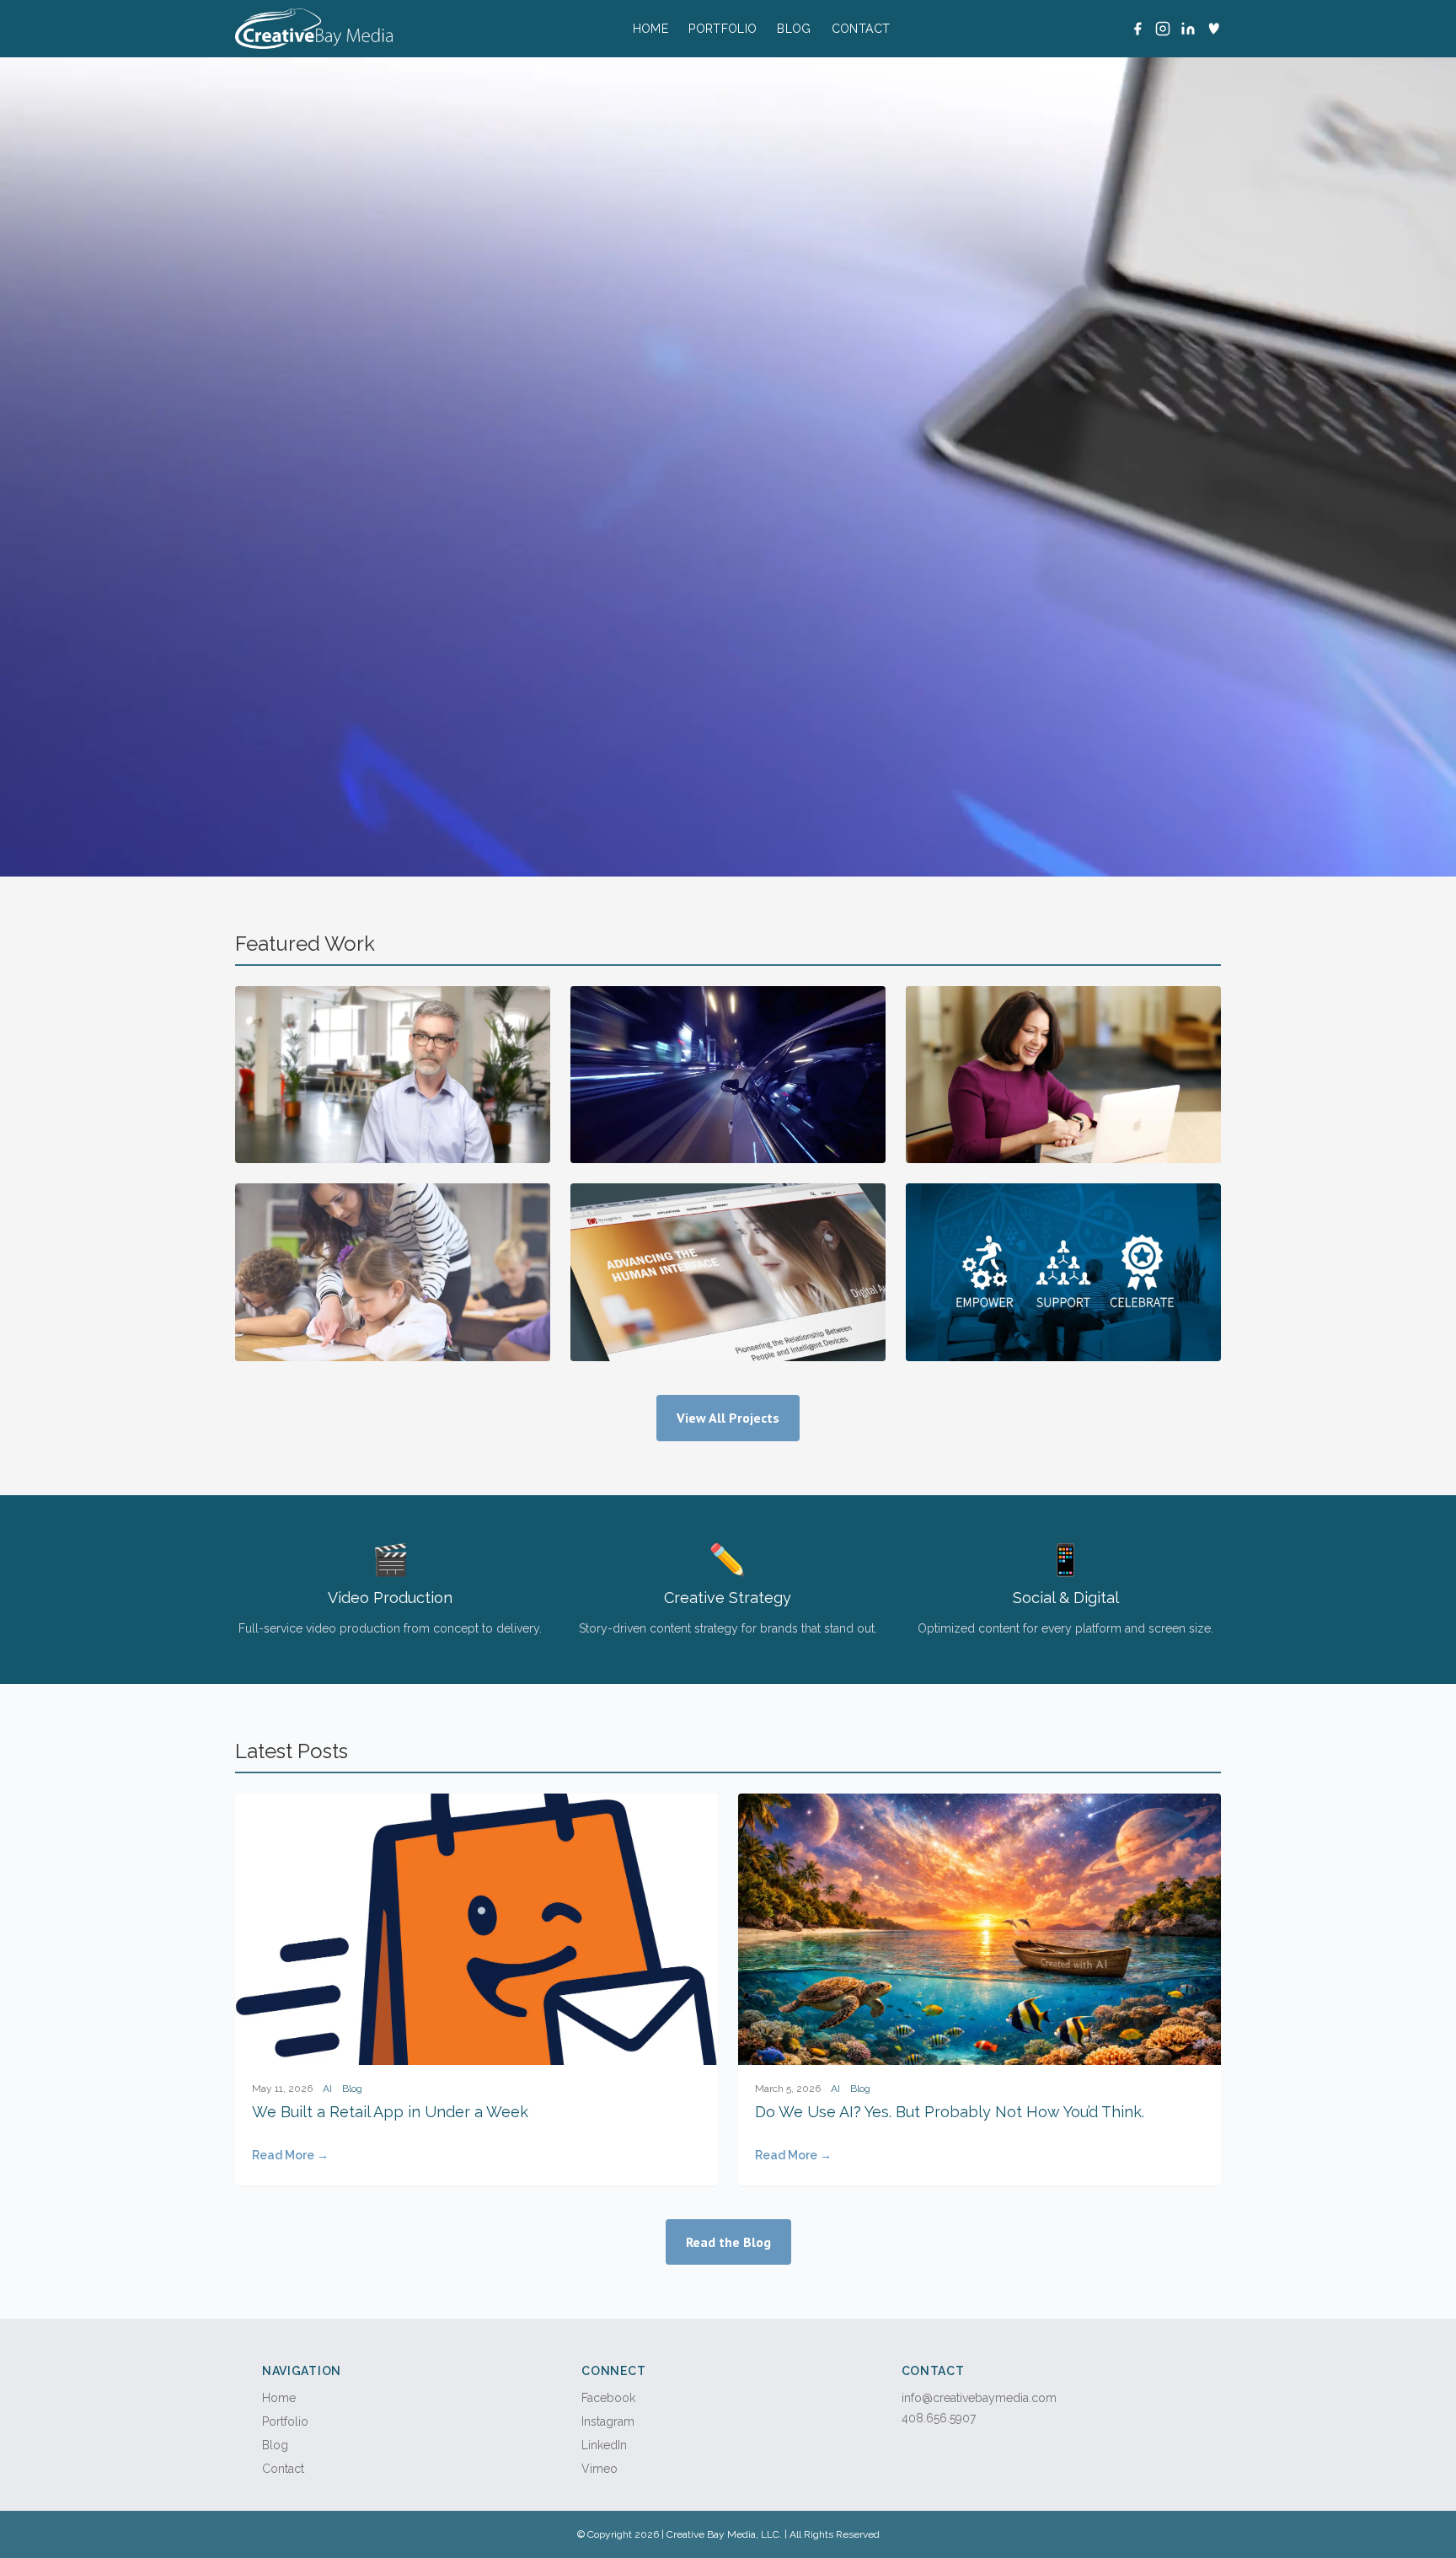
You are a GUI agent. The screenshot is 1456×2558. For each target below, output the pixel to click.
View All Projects (728, 1418)
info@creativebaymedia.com (979, 2398)
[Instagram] (1163, 29)
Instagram (608, 2421)
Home (650, 29)
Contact (861, 29)
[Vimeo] (1213, 29)
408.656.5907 (939, 2418)
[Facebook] (1137, 29)
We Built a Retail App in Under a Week (390, 2112)
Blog (794, 29)
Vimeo (600, 2469)
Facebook (608, 2398)
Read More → (290, 2155)
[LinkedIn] (1188, 29)
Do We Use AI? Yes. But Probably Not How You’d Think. (950, 2112)
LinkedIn (604, 2445)
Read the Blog (728, 2242)
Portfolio (723, 29)
